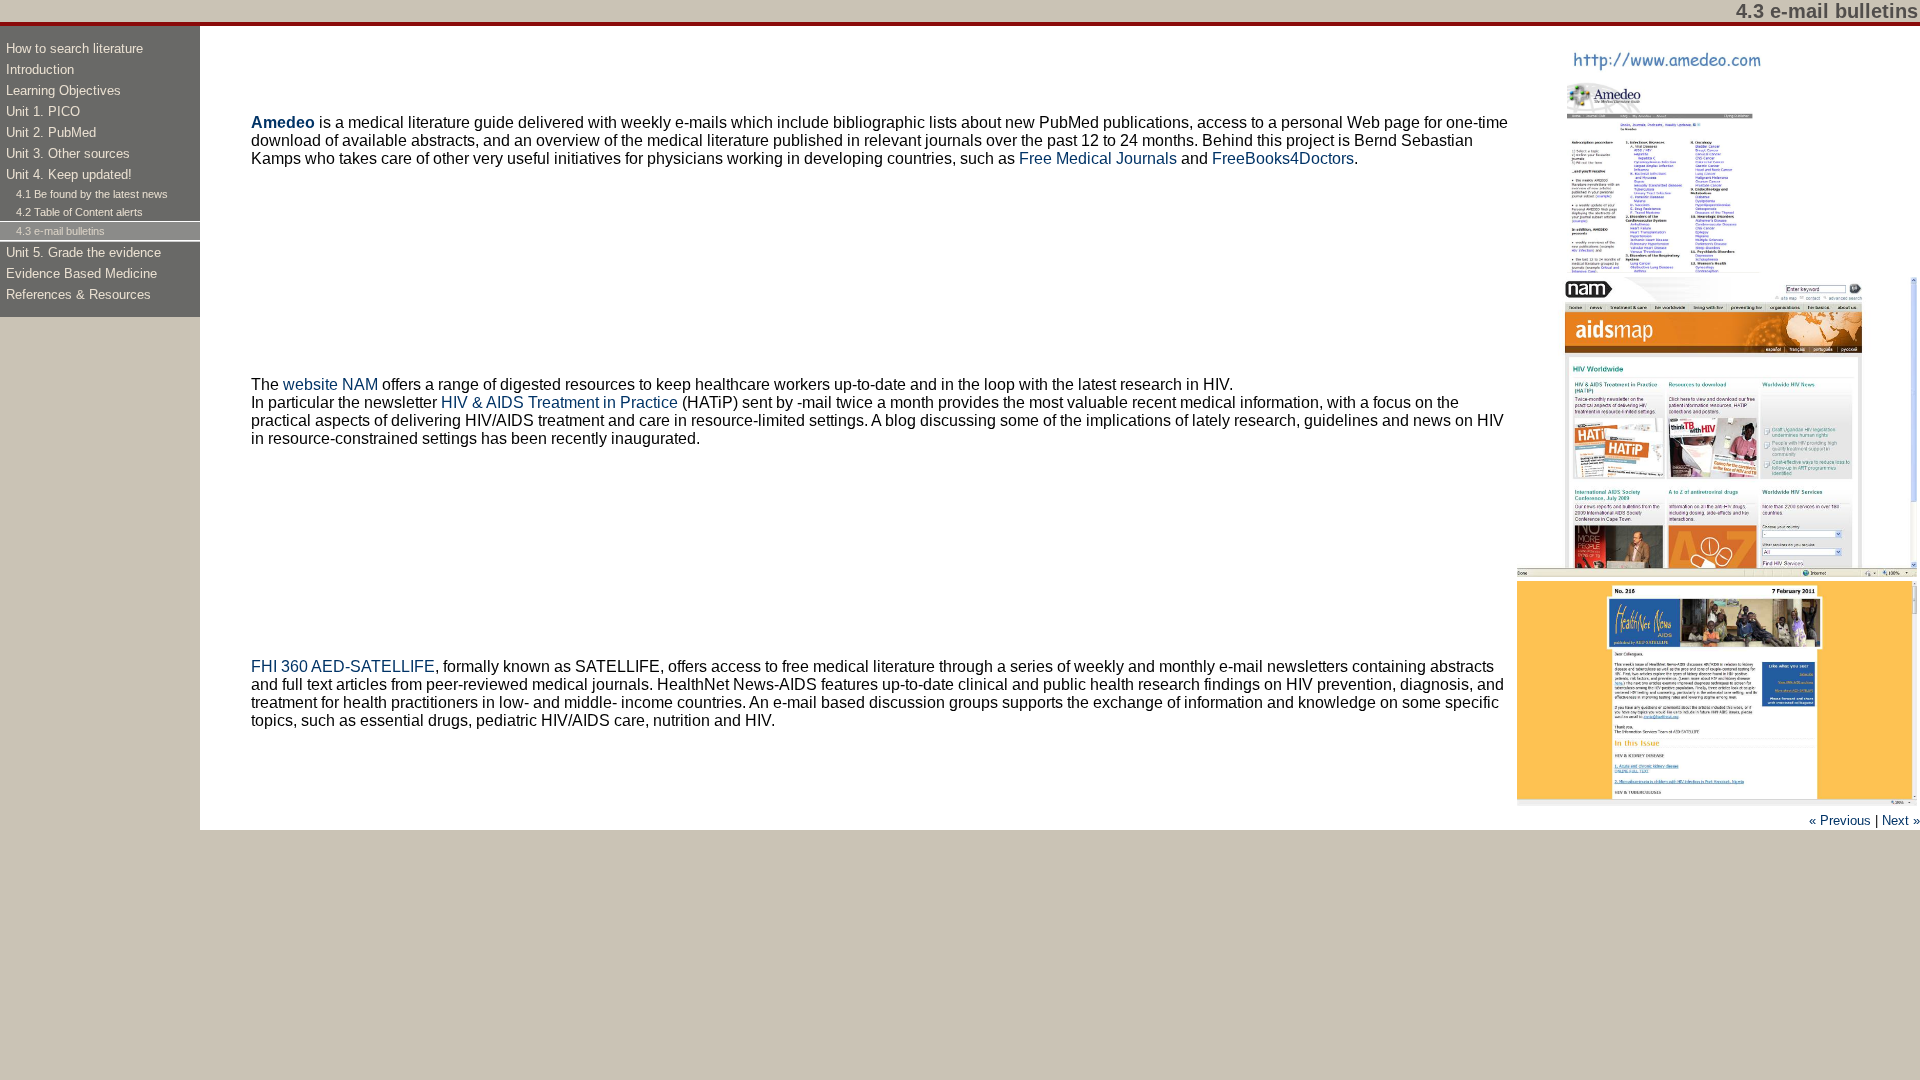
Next (1901, 820)
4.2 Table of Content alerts (79, 212)
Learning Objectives (63, 90)
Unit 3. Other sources (68, 153)
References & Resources (78, 294)
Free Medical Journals (1098, 158)
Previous (1840, 820)
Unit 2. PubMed (51, 132)
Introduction (40, 69)
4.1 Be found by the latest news (92, 194)
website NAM (332, 384)
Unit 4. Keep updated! (69, 174)
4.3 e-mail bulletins (60, 231)
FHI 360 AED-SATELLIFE (343, 666)
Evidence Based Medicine (81, 273)
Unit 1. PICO (43, 111)
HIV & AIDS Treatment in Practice (559, 402)
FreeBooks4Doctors (1283, 158)
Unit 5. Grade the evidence (83, 252)
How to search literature (74, 48)
